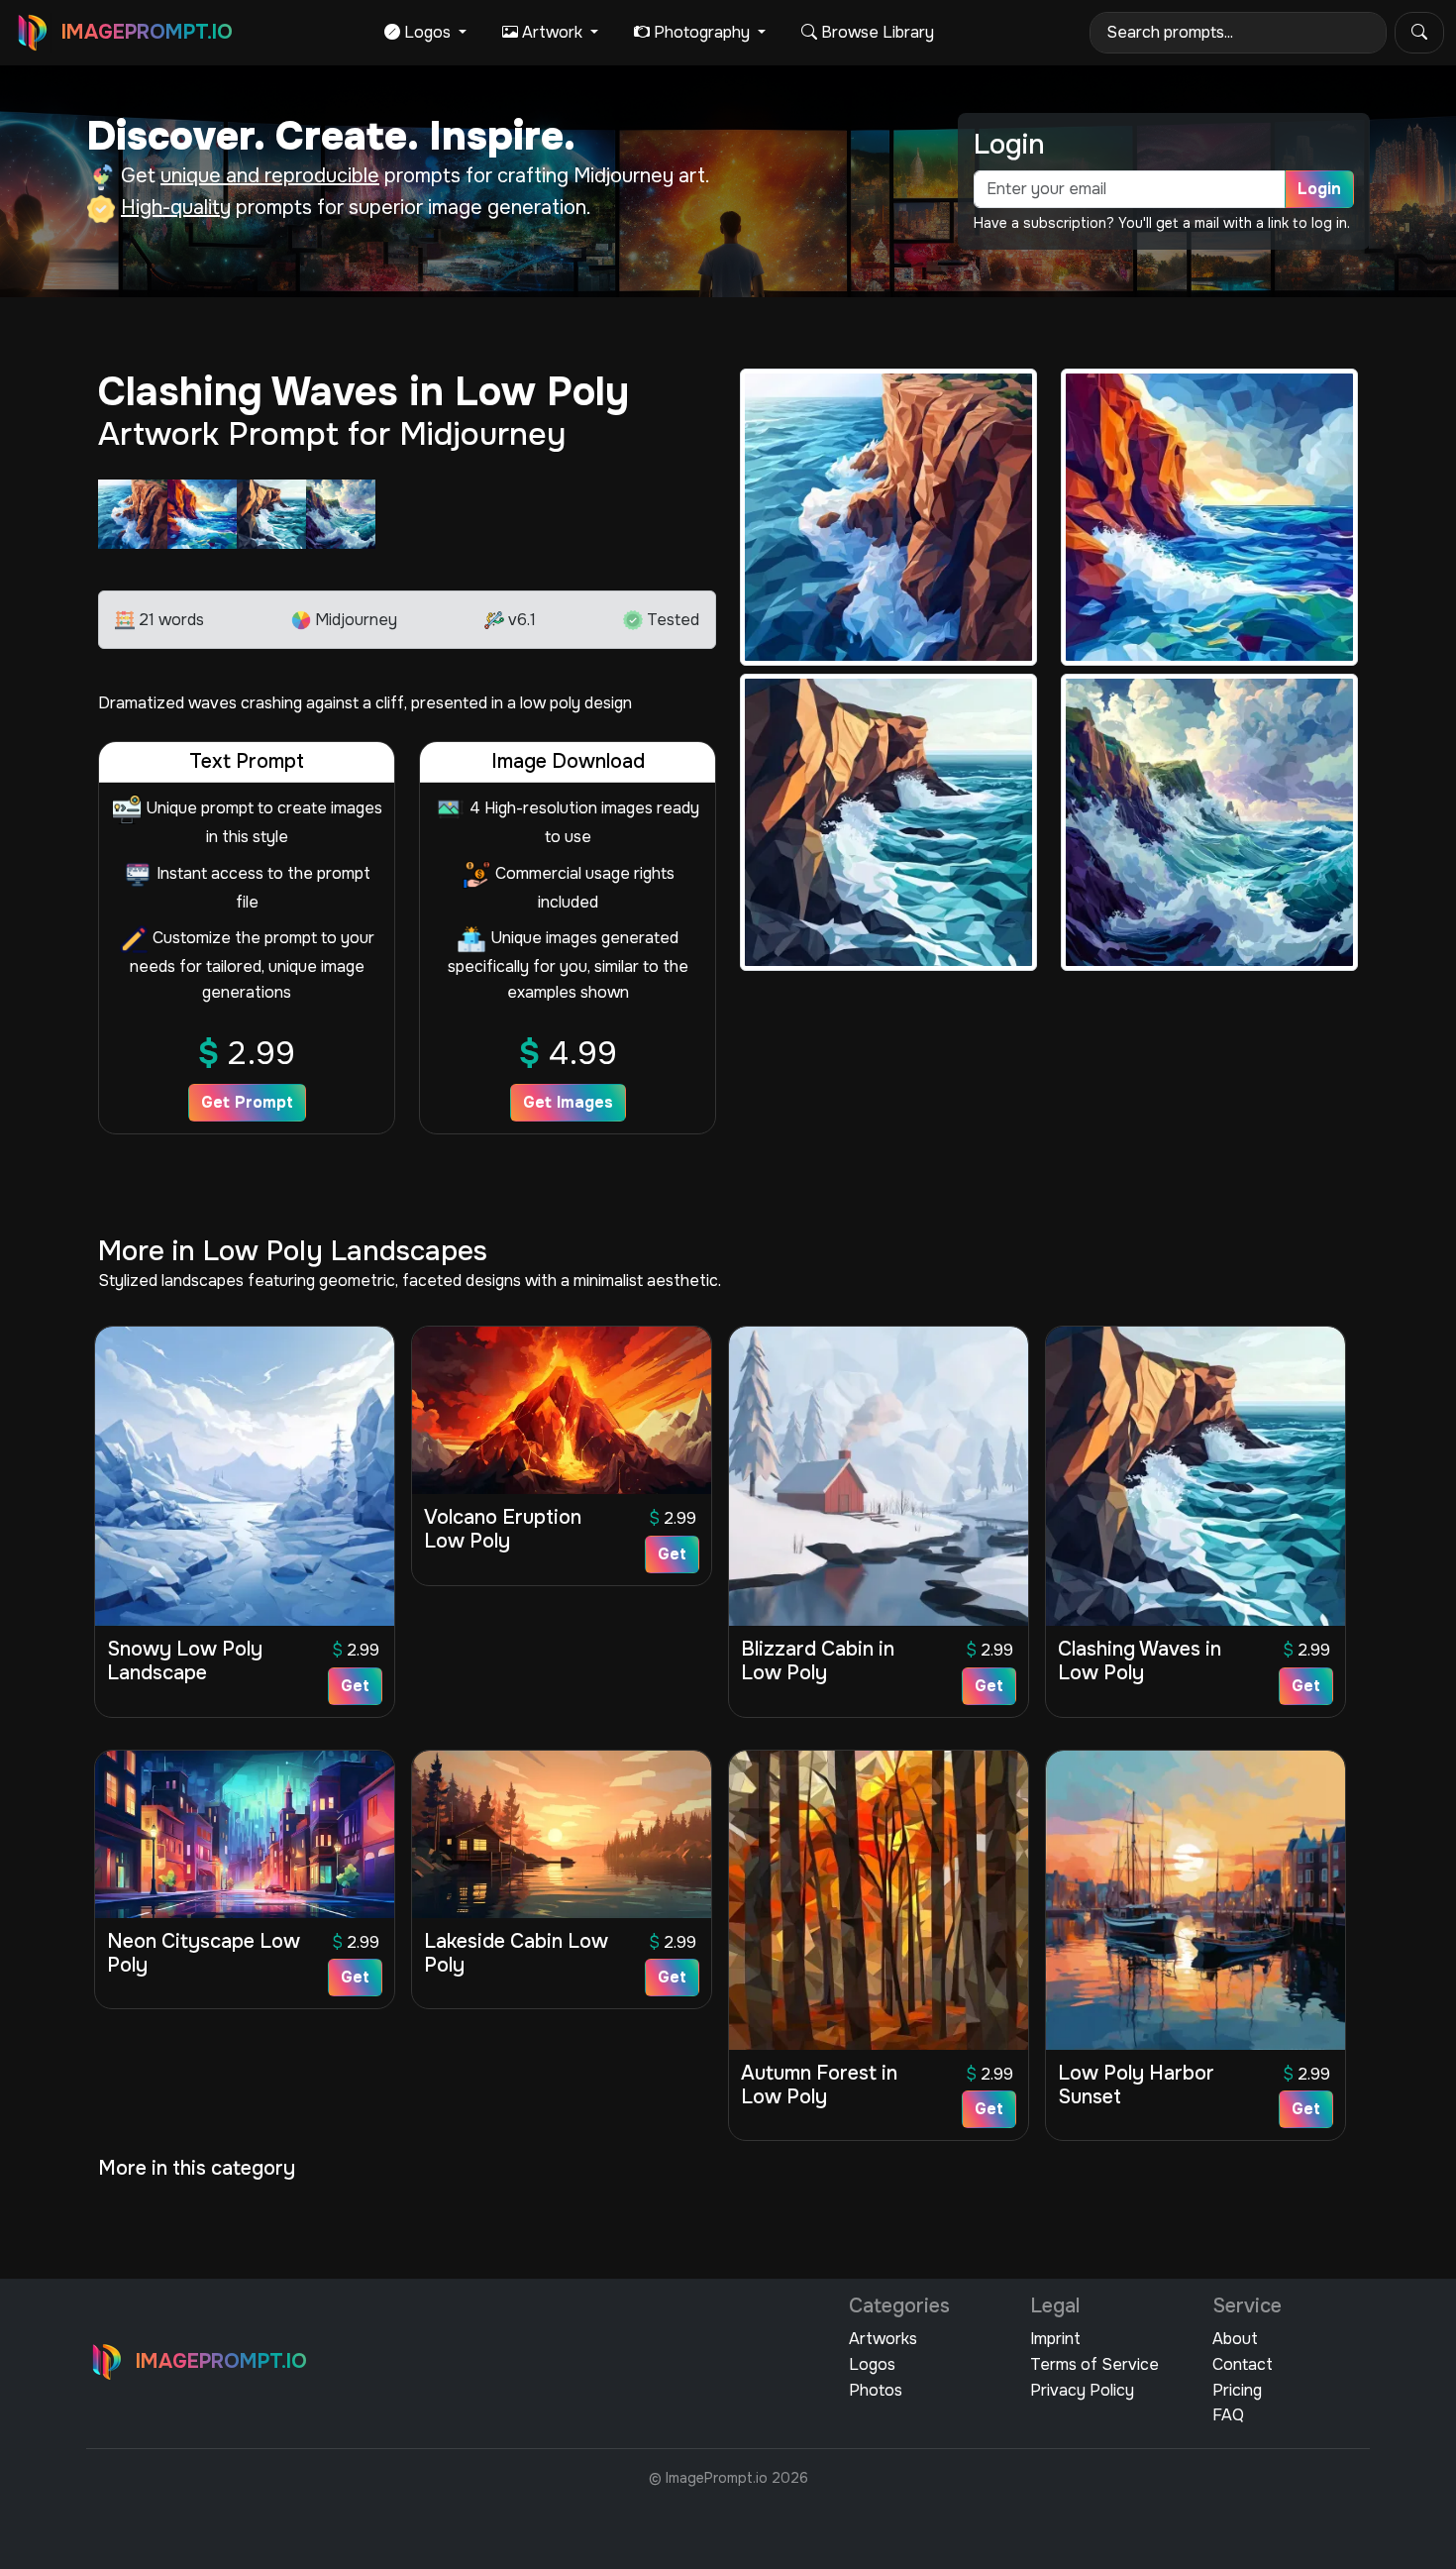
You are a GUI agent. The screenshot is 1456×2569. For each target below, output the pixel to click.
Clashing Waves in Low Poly (1140, 1661)
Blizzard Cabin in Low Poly (818, 1661)
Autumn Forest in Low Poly (819, 2085)
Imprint (1055, 2339)
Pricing (1237, 2390)
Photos (876, 2390)
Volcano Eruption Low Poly (503, 1529)
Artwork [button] (552, 32)
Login (1319, 189)
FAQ (1228, 2415)
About (1235, 2339)
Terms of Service (1094, 2364)
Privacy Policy (1082, 2390)
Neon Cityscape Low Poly (204, 1953)
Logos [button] (427, 32)
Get (355, 1686)
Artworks (883, 2339)
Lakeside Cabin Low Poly (516, 1953)
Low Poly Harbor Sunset (1136, 2085)
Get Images (568, 1102)
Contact (1243, 2364)
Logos (872, 2364)
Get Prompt (247, 1102)
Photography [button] (702, 32)
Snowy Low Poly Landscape (185, 1661)
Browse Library (876, 32)
